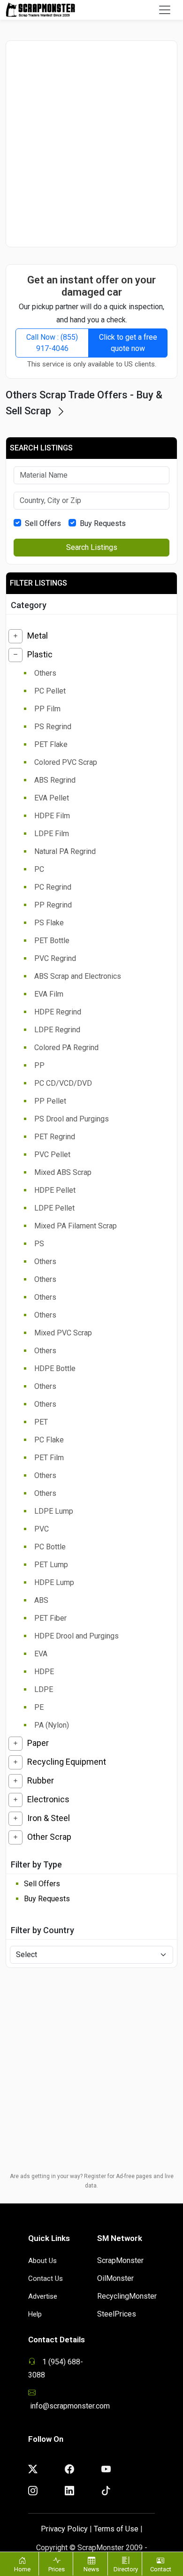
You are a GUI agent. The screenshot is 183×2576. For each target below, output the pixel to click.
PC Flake (49, 1440)
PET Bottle (52, 941)
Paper (38, 1743)
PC (39, 869)
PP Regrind (53, 905)
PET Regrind (55, 1137)
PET (41, 1422)
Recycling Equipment (67, 1762)
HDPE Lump (54, 1582)
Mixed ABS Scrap (63, 1172)
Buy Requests (103, 523)
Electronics (48, 1799)
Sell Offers (43, 523)
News (91, 2569)
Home (22, 2569)
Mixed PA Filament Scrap (76, 1226)
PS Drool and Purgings (72, 1119)
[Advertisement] (91, 144)
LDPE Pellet (54, 1208)
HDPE (44, 1672)
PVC (42, 1529)
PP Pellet (50, 1101)
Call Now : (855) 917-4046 (52, 343)
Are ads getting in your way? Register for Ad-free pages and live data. (92, 2181)
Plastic (40, 654)
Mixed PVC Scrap (63, 1333)
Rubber (41, 1780)
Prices (57, 2569)
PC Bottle (50, 1547)
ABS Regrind (55, 780)
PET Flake (51, 744)
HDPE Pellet (55, 1190)
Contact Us (46, 2279)
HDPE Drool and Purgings (76, 1636)
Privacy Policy (64, 2529)
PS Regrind (53, 727)
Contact (161, 2569)
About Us (42, 2261)
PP (39, 1065)
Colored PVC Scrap (66, 762)
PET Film (49, 1458)
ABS (41, 1600)
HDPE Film (52, 816)
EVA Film (49, 994)
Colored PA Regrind (66, 1048)
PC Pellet (50, 691)
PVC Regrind (55, 958)
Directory (126, 2569)
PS (39, 1244)
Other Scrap (49, 1837)
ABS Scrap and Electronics (78, 976)
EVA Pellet (52, 798)
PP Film (47, 709)
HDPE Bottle (55, 1368)
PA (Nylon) (52, 1725)
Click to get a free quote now (128, 343)
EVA (41, 1654)
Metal (38, 636)
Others (45, 673)
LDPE (44, 1689)
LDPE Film (52, 834)
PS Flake (49, 923)
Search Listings (92, 547)
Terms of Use (116, 2529)
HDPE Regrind (58, 1012)
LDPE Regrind (57, 1030)
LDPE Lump (54, 1511)
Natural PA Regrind (65, 851)
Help (35, 2314)
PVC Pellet (52, 1155)
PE (39, 1707)
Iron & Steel (49, 1818)
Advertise (43, 2296)
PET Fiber (50, 1618)
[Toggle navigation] (165, 10)
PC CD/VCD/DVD (63, 1083)
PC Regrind (53, 887)
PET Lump (51, 1565)
